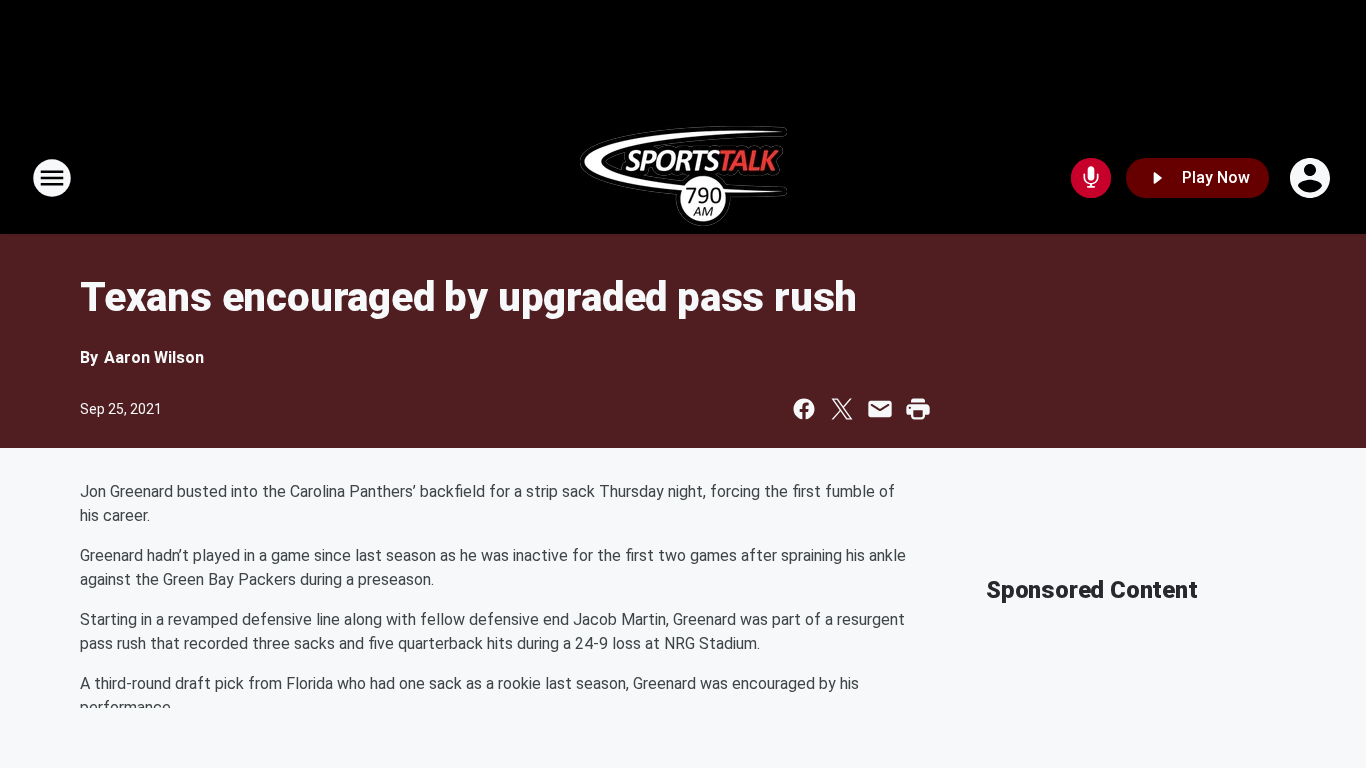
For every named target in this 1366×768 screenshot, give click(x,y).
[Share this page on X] (842, 409)
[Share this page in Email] (880, 409)
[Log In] (1312, 178)
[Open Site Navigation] (52, 178)
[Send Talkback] (1091, 178)
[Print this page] (918, 409)
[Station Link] (683, 178)
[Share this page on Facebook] (804, 409)
